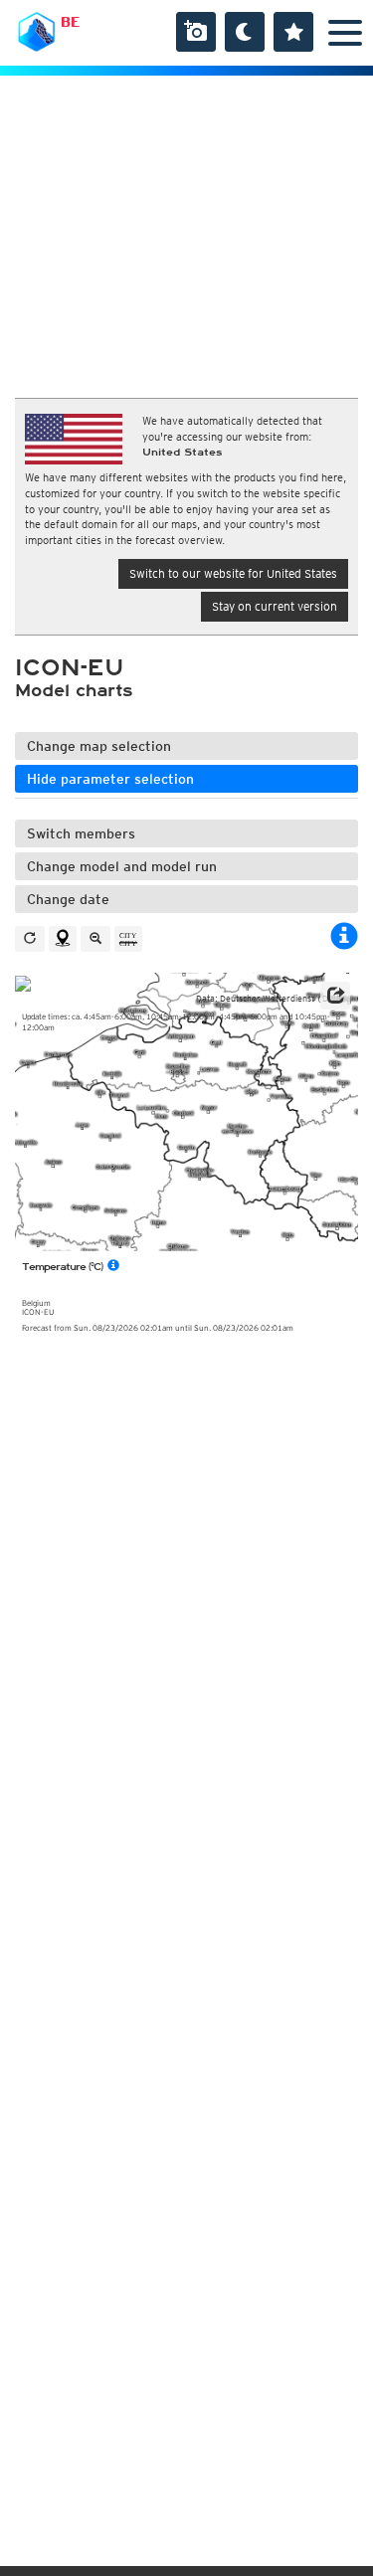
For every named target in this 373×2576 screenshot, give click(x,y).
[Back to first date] (30, 939)
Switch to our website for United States (233, 573)
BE (70, 22)
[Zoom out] (95, 939)
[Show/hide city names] (128, 939)
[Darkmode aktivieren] (245, 32)
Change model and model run (122, 866)
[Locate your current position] (63, 939)
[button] (335, 996)
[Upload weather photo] (196, 32)
